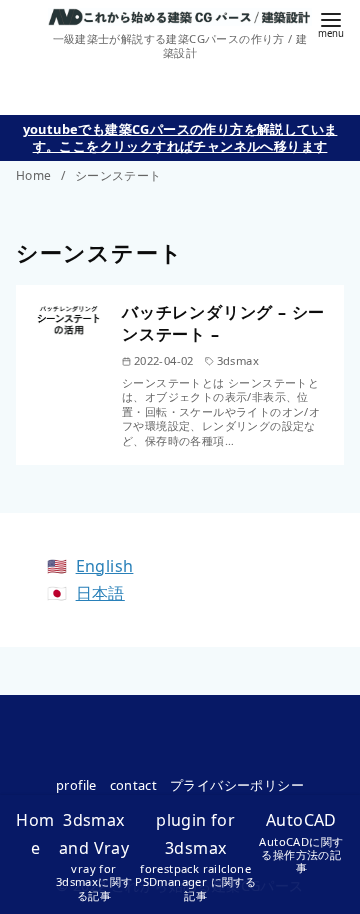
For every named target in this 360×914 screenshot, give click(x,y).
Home (35, 175)
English (105, 566)
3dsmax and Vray (94, 855)
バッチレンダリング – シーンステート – (223, 323)
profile (76, 785)
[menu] (331, 23)
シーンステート (118, 175)
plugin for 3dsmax (195, 855)
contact (134, 785)
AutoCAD (301, 842)
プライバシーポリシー (237, 785)
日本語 (100, 593)
